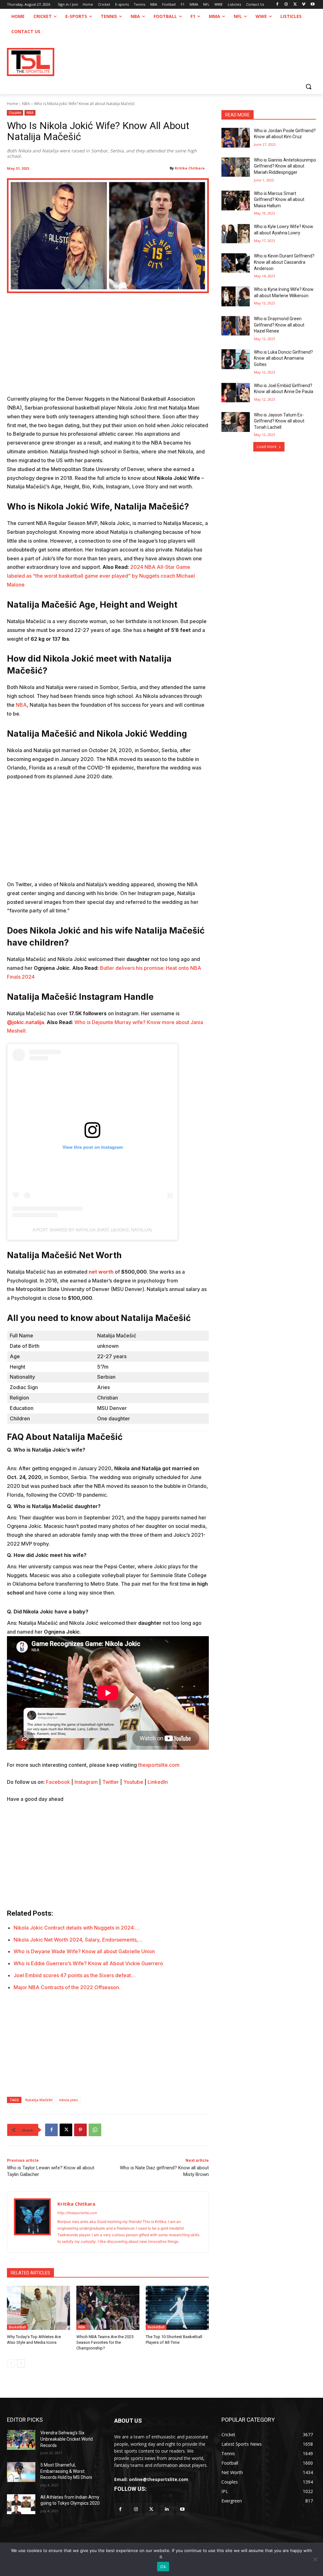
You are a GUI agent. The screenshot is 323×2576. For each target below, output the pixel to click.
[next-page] (21, 2363)
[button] (308, 86)
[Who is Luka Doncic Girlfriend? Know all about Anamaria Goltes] (236, 359)
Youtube (133, 1782)
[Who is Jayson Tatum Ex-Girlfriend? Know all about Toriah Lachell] (236, 422)
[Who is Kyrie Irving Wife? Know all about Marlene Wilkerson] (236, 296)
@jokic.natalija (26, 1022)
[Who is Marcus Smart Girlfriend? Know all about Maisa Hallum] (236, 200)
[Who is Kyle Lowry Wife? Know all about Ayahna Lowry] (236, 234)
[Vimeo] (304, 5)
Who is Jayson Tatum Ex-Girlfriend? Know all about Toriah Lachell (279, 421)
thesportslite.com (159, 1765)
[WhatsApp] (95, 2130)
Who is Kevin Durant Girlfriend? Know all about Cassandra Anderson (284, 262)
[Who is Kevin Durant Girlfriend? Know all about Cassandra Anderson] (236, 263)
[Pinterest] (80, 2130)
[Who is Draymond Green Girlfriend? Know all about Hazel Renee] (236, 326)
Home (12, 104)
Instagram (86, 1782)
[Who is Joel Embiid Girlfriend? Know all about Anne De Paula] (236, 393)
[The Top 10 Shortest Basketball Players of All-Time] (177, 2308)
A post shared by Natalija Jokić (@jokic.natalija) (92, 1230)
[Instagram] (286, 5)
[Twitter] (151, 2509)
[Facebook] (277, 5)
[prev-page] (11, 2363)
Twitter (111, 1782)
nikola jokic (69, 2100)
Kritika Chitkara (190, 168)
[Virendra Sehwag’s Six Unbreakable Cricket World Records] (21, 2440)
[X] (295, 5)
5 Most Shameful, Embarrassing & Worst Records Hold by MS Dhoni (66, 2471)
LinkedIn (158, 1782)
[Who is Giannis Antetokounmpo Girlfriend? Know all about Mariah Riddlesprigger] (236, 167)
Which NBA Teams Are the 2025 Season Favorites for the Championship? (105, 2342)
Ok (163, 2567)
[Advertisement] (108, 348)
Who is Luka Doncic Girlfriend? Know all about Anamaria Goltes (283, 358)
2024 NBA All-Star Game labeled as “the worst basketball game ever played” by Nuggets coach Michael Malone (101, 576)
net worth (101, 1272)
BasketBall (17, 2327)
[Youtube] (312, 5)
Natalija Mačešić (39, 2100)
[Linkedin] (167, 2509)
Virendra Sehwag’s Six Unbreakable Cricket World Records (67, 2439)
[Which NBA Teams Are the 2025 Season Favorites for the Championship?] (108, 2308)
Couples (15, 113)
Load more (267, 447)
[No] (315, 2559)
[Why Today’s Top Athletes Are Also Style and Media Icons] (38, 2308)
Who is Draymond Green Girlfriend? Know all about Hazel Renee (279, 325)
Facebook (58, 1782)
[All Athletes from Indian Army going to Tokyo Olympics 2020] (21, 2504)
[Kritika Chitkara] (32, 2222)
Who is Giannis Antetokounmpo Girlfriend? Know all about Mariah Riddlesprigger (285, 166)
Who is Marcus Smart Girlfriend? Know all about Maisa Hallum (279, 200)
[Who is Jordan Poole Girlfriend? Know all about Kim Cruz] (236, 138)
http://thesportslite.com (77, 2213)
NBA (26, 104)
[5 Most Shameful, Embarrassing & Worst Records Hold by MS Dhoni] (21, 2472)
